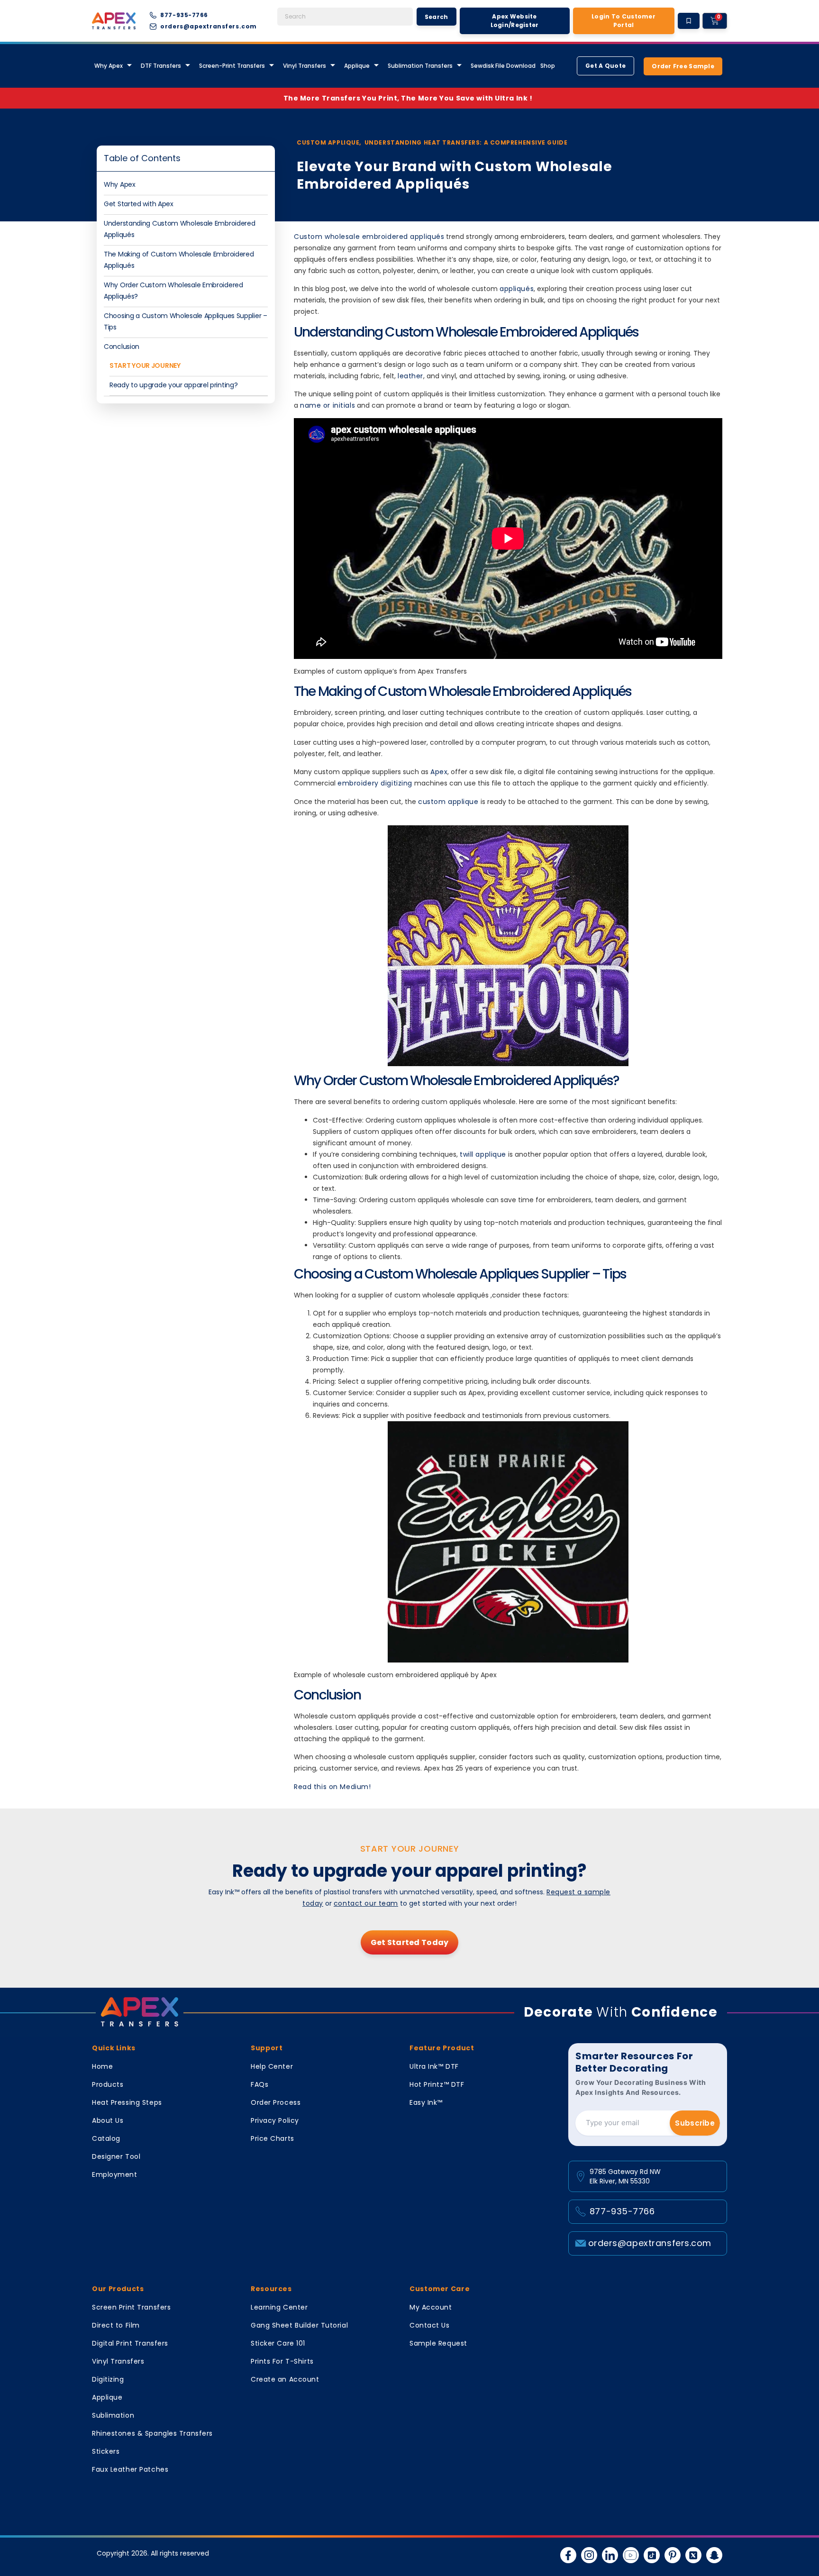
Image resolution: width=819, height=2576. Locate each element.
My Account (431, 2307)
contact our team (366, 1903)
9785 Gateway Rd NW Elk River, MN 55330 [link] (625, 2176)
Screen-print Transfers (232, 66)
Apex (439, 772)
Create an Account (285, 2379)
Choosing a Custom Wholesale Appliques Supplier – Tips (186, 321)
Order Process (276, 2102)
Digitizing (108, 2379)
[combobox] (345, 17)
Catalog (106, 2138)
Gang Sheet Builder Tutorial (299, 2325)
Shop (548, 66)
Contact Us (430, 2325)
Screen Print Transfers (131, 2307)
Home (102, 2066)
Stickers (106, 2451)
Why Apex (120, 184)
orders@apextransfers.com (650, 2243)
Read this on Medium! (332, 1787)
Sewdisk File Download (503, 66)
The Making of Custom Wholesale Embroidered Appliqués (179, 260)
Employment (115, 2174)
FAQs (259, 2084)
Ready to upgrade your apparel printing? (173, 385)
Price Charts (273, 2138)
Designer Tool (116, 2156)
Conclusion (122, 347)
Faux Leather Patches (130, 2469)
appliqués (517, 289)
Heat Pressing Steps (127, 2102)
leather (410, 376)
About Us (108, 2120)
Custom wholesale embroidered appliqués (369, 237)
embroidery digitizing (375, 783)
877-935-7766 (622, 2211)
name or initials (328, 405)
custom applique (448, 802)
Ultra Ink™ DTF (434, 2066)
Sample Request (438, 2343)
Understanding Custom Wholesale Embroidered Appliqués (179, 229)
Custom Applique (328, 142)
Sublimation (113, 2415)
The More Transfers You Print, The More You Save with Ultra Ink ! (410, 98)
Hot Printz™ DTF (437, 2084)
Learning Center (279, 2307)
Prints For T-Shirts (282, 2361)
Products (108, 2084)
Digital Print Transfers (130, 2343)
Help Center (272, 2066)
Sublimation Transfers (420, 66)
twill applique (483, 1154)
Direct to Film (116, 2325)
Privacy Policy (275, 2120)
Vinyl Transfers (305, 66)
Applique (357, 66)
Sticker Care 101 (278, 2343)
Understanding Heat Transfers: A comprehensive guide (466, 142)
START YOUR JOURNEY (145, 365)
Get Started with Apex (139, 204)
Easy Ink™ (426, 2102)
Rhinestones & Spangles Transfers (152, 2433)
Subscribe (695, 2123)
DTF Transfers (161, 66)
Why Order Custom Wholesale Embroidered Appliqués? (173, 291)
